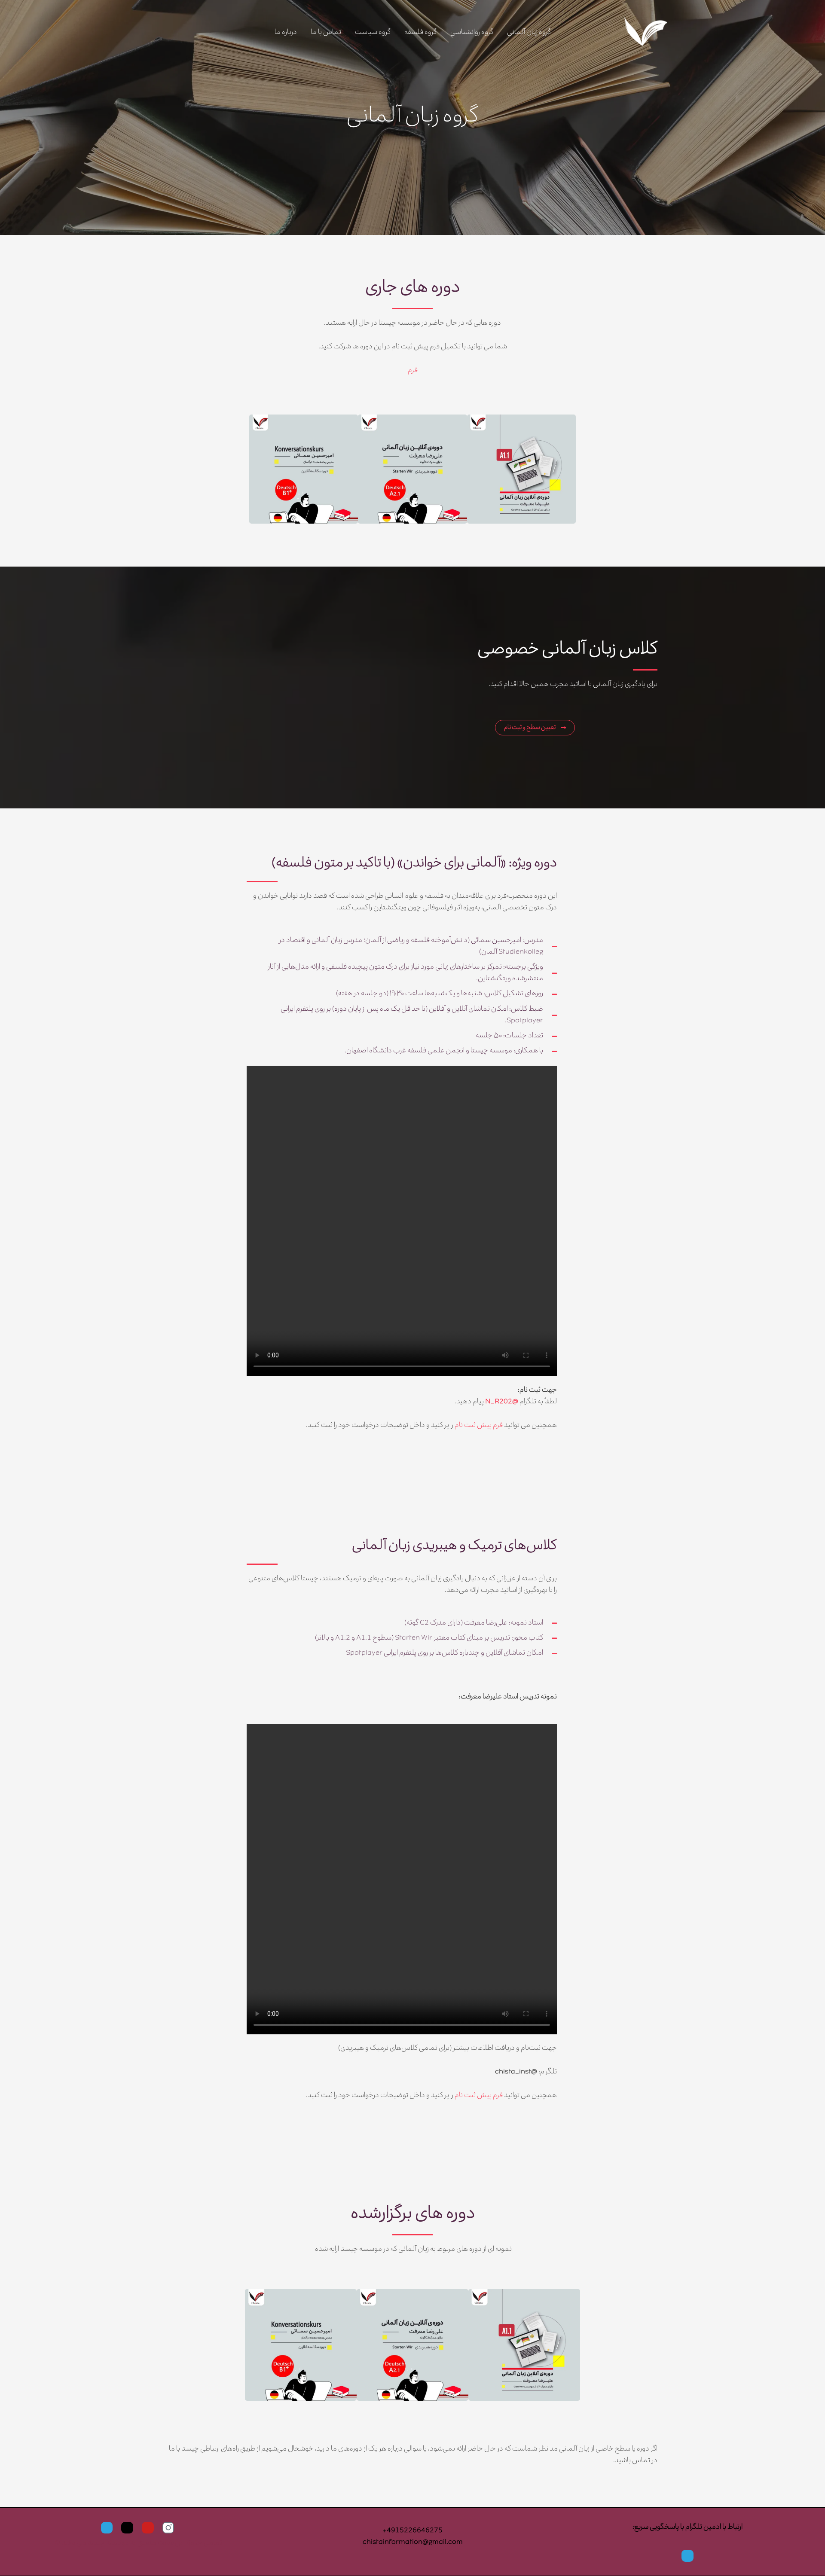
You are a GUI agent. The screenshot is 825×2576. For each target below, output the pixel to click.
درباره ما (286, 33)
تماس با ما (326, 33)
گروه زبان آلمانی (529, 33)
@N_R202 (502, 1402)
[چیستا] (645, 33)
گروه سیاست (373, 33)
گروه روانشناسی (472, 33)
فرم (413, 371)
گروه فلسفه (420, 33)
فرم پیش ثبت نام (479, 1426)
